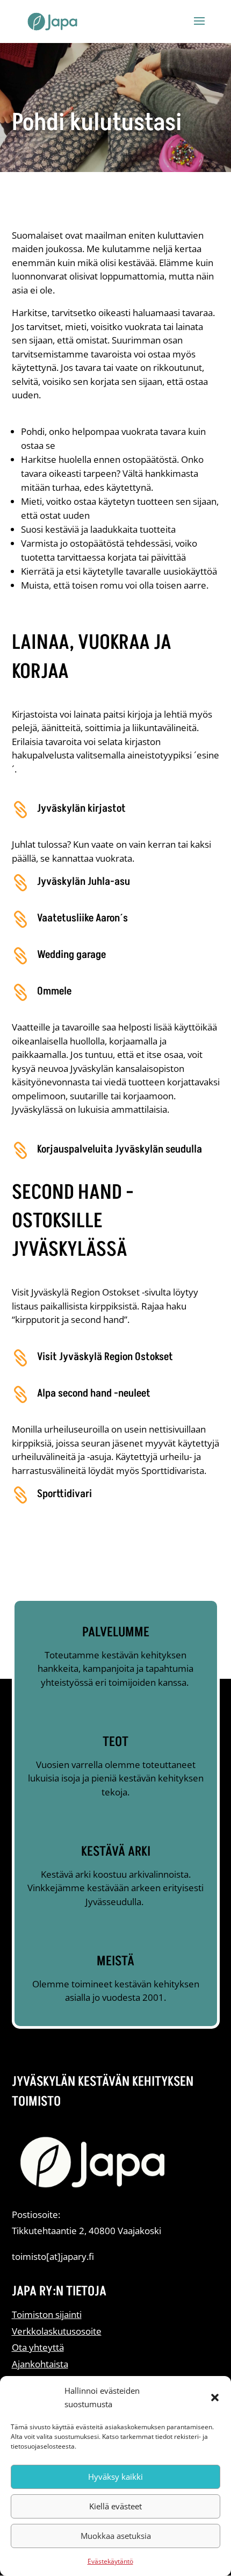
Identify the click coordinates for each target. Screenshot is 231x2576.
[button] (215, 2398)
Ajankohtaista (40, 2364)
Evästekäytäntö (110, 2561)
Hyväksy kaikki (115, 2477)
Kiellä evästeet (115, 2506)
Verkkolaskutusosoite (57, 2331)
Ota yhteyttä (38, 2347)
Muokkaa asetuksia (116, 2536)
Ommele (54, 991)
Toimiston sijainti (47, 2314)
